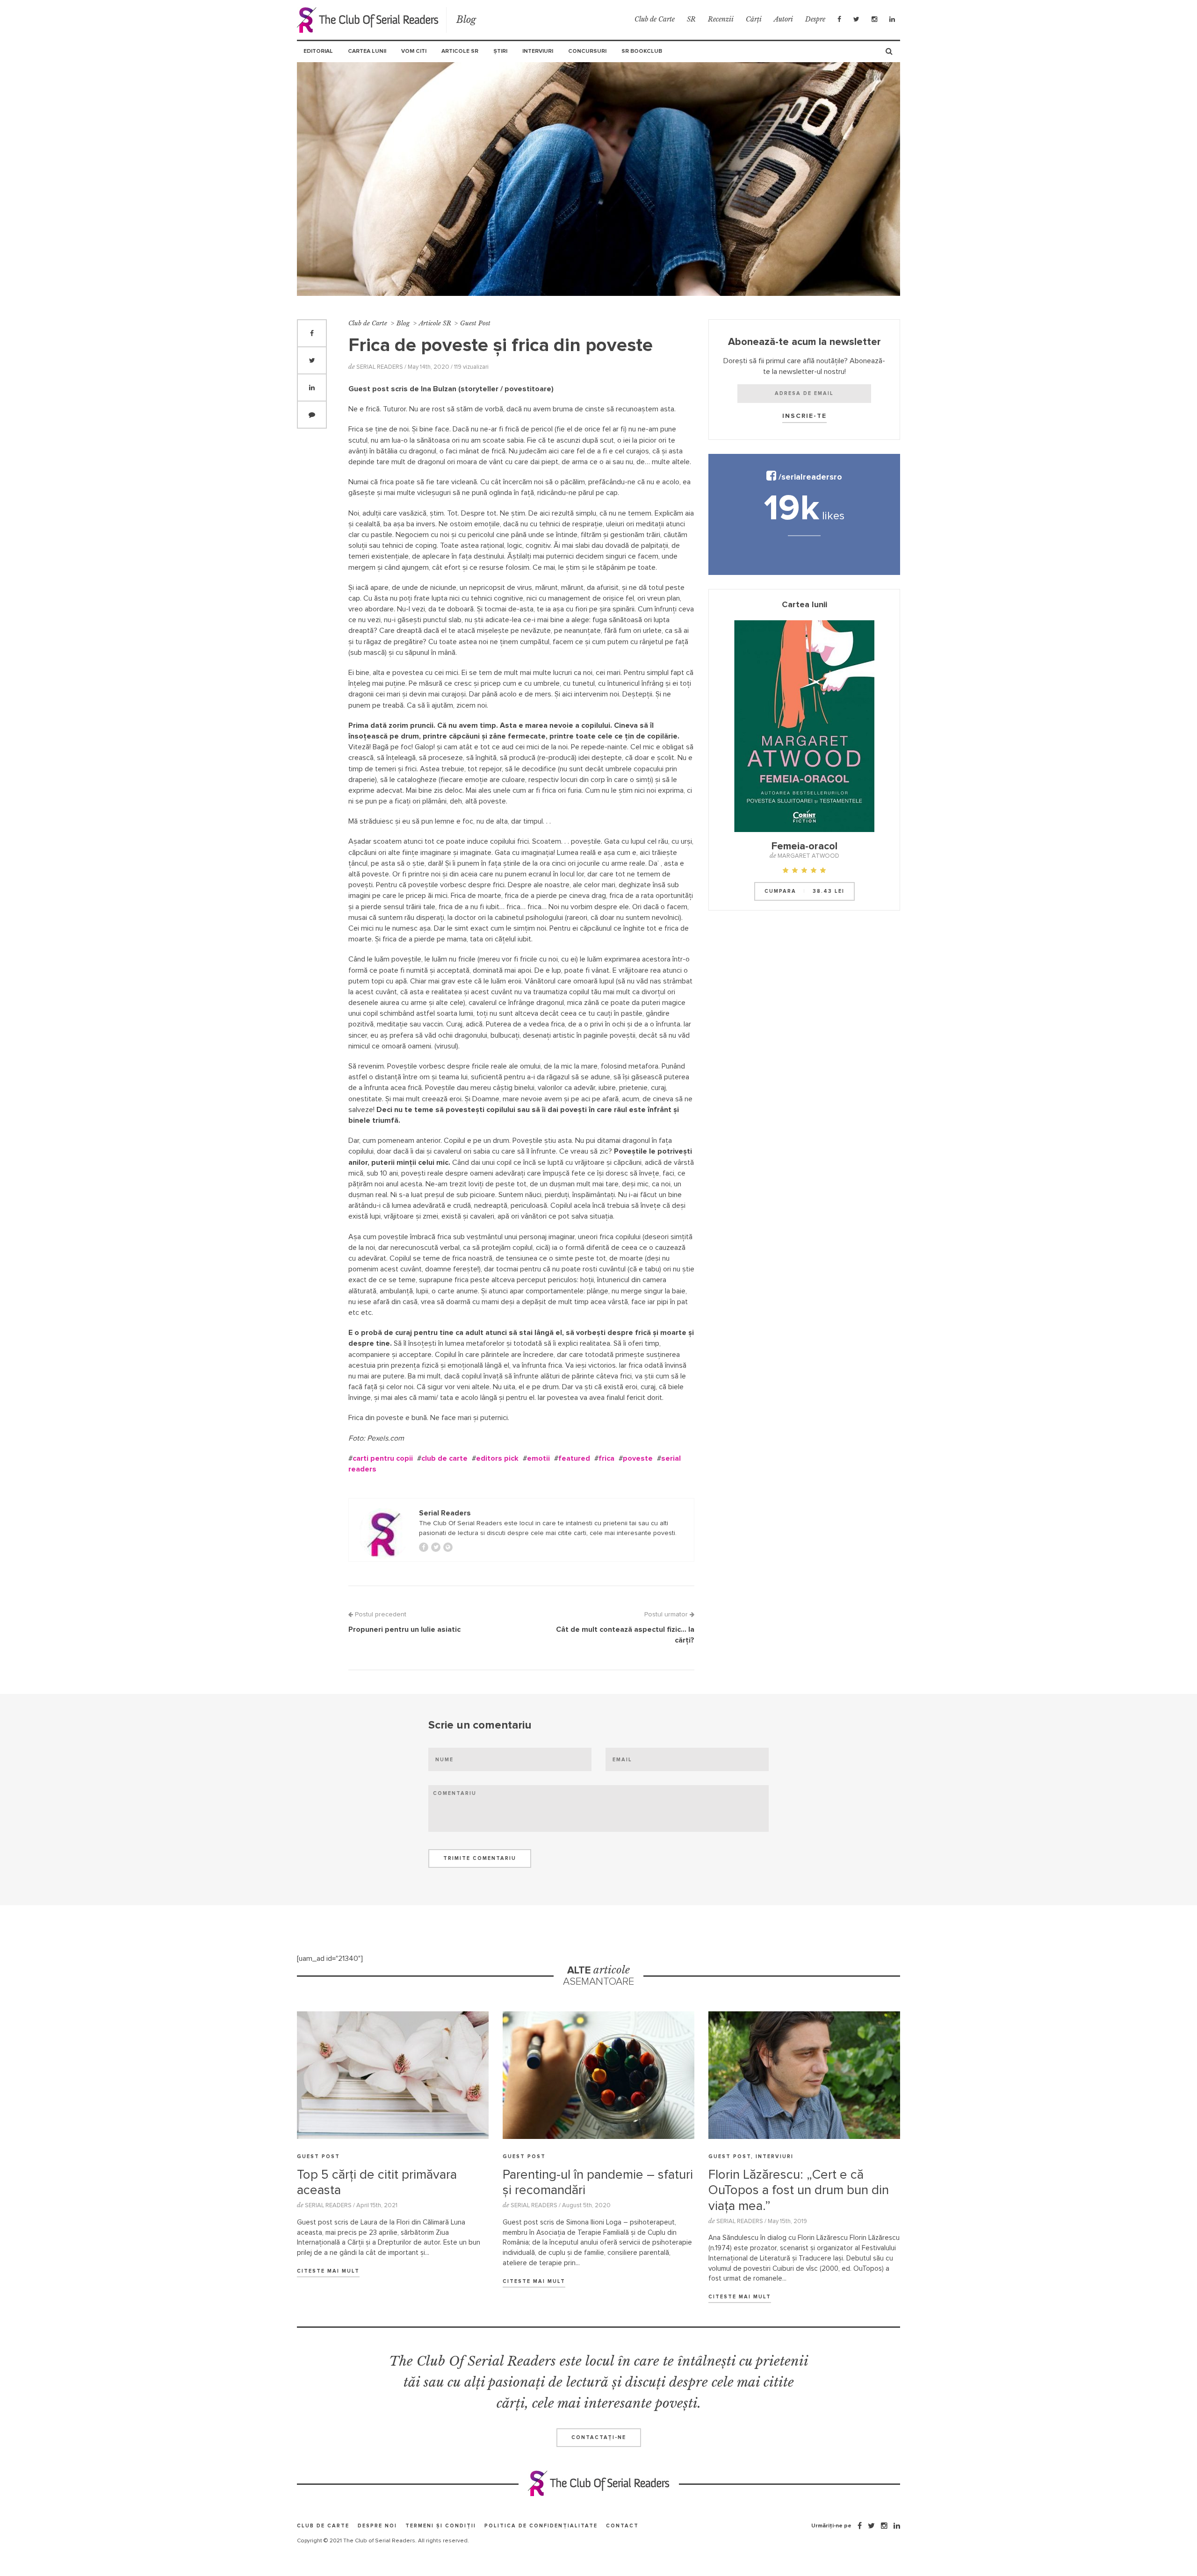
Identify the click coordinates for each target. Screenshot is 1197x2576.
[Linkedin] (892, 19)
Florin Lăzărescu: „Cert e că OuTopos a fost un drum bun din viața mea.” (799, 2191)
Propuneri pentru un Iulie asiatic (404, 1629)
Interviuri (538, 51)
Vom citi (414, 51)
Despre (815, 19)
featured (574, 1458)
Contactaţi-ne (599, 2437)
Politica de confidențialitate (541, 2526)
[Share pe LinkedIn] (312, 387)
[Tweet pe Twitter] (312, 360)
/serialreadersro (809, 477)
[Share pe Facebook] (312, 333)
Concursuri (587, 51)
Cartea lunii (367, 51)
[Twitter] (856, 19)
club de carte (444, 1458)
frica (606, 1458)
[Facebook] (839, 19)
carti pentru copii (383, 1458)
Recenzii (721, 19)
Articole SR (460, 51)
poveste (638, 1458)
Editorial (318, 51)
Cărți (754, 19)
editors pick (497, 1458)
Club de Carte (655, 19)
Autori (783, 19)
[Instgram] (874, 19)
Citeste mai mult (328, 2271)
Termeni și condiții (441, 2526)
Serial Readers (372, 20)
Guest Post (475, 323)
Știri (500, 51)
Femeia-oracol (804, 847)
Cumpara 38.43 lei (804, 891)
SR (691, 19)
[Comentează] (312, 415)
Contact (622, 2526)
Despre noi (377, 2526)
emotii (538, 1458)
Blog (466, 20)
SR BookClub (642, 51)
